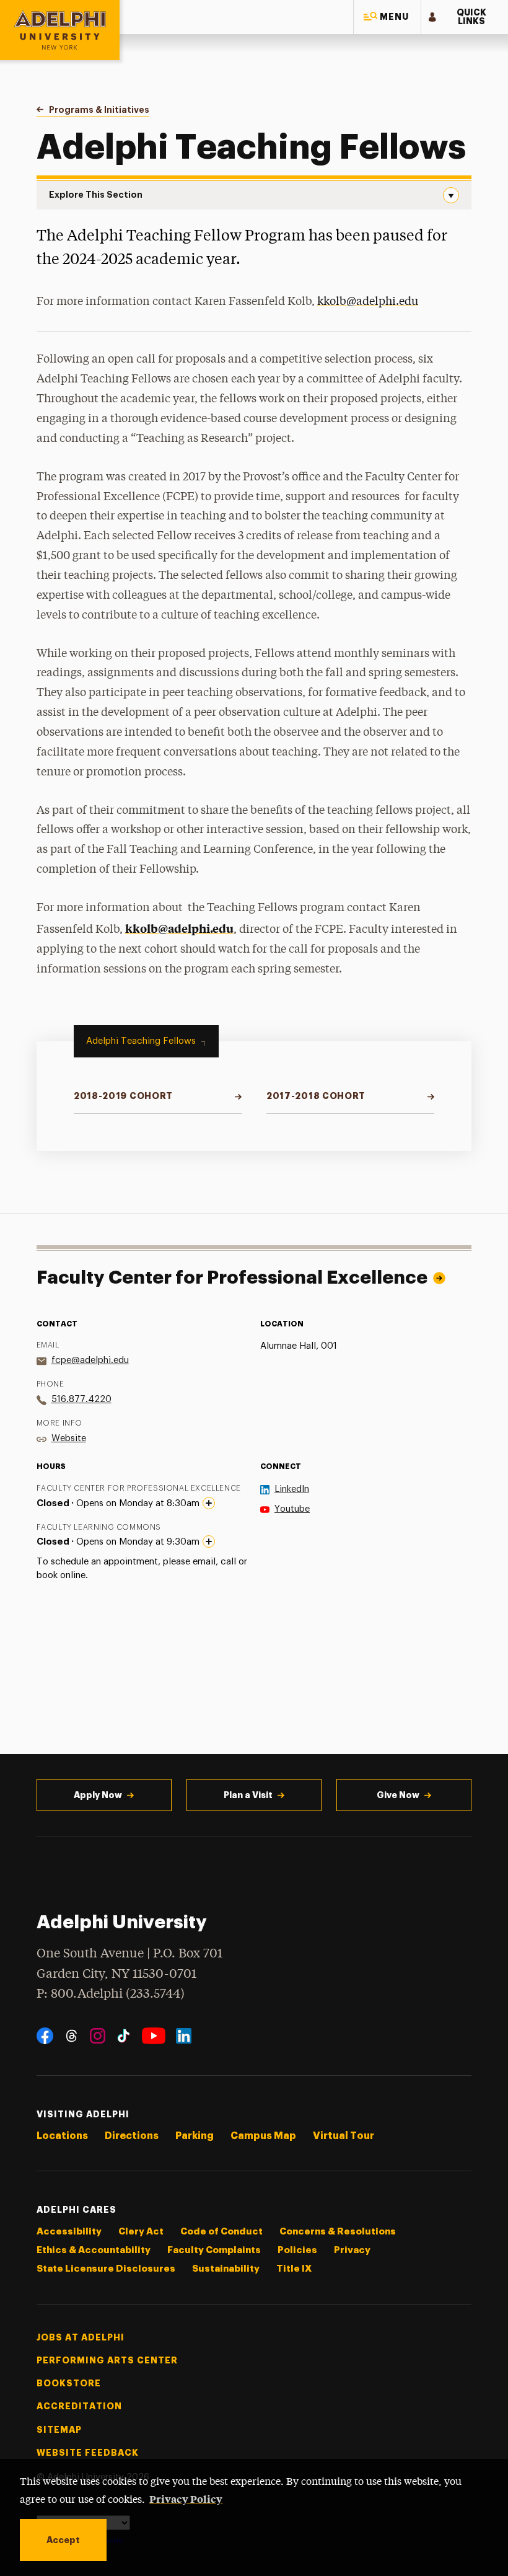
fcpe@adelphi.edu (90, 1360)
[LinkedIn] (184, 2036)
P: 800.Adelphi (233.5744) (111, 1994)
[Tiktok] (124, 2036)
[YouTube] (154, 2036)
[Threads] (72, 2036)
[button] (387, 17)
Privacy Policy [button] (186, 2499)
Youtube (292, 1509)
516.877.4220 (81, 1399)
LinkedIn (292, 1489)
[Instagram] (98, 2036)
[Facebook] (45, 2036)
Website (69, 1438)
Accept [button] (63, 2540)
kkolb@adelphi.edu (179, 928)
